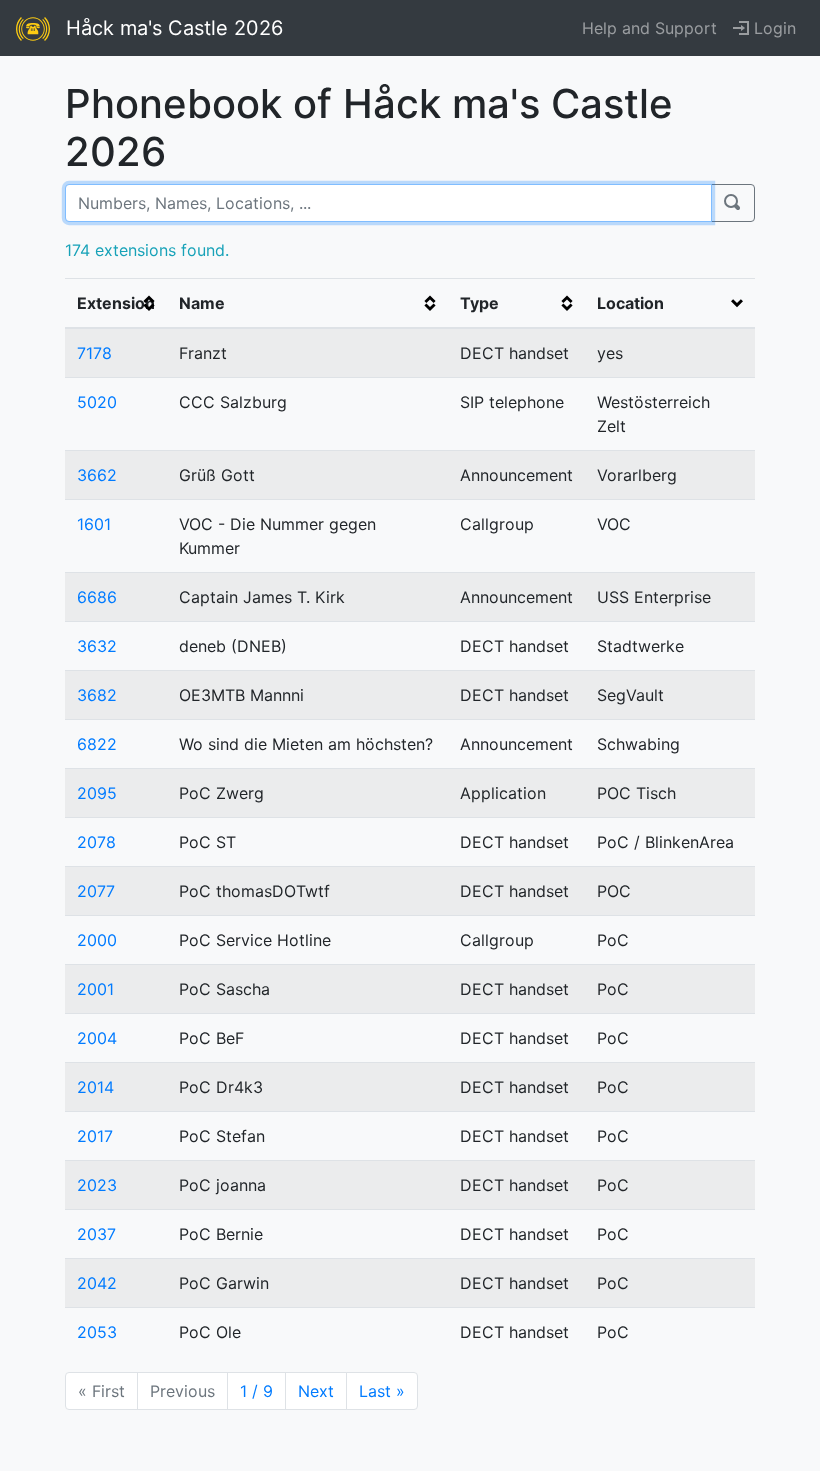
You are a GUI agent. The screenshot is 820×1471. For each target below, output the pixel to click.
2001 (95, 989)
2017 (95, 1136)
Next (316, 1391)
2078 (96, 842)
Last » (382, 1391)
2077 (96, 891)
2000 (97, 940)
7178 (94, 353)
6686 (97, 597)
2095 (97, 793)
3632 (97, 646)
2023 (97, 1185)
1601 (94, 524)
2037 (96, 1234)
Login (772, 28)
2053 (97, 1332)
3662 (97, 475)
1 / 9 (256, 1391)
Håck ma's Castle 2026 (174, 28)
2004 (97, 1038)
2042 (97, 1283)
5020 (97, 402)
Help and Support (649, 28)
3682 (97, 695)
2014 (95, 1087)
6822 (97, 744)
